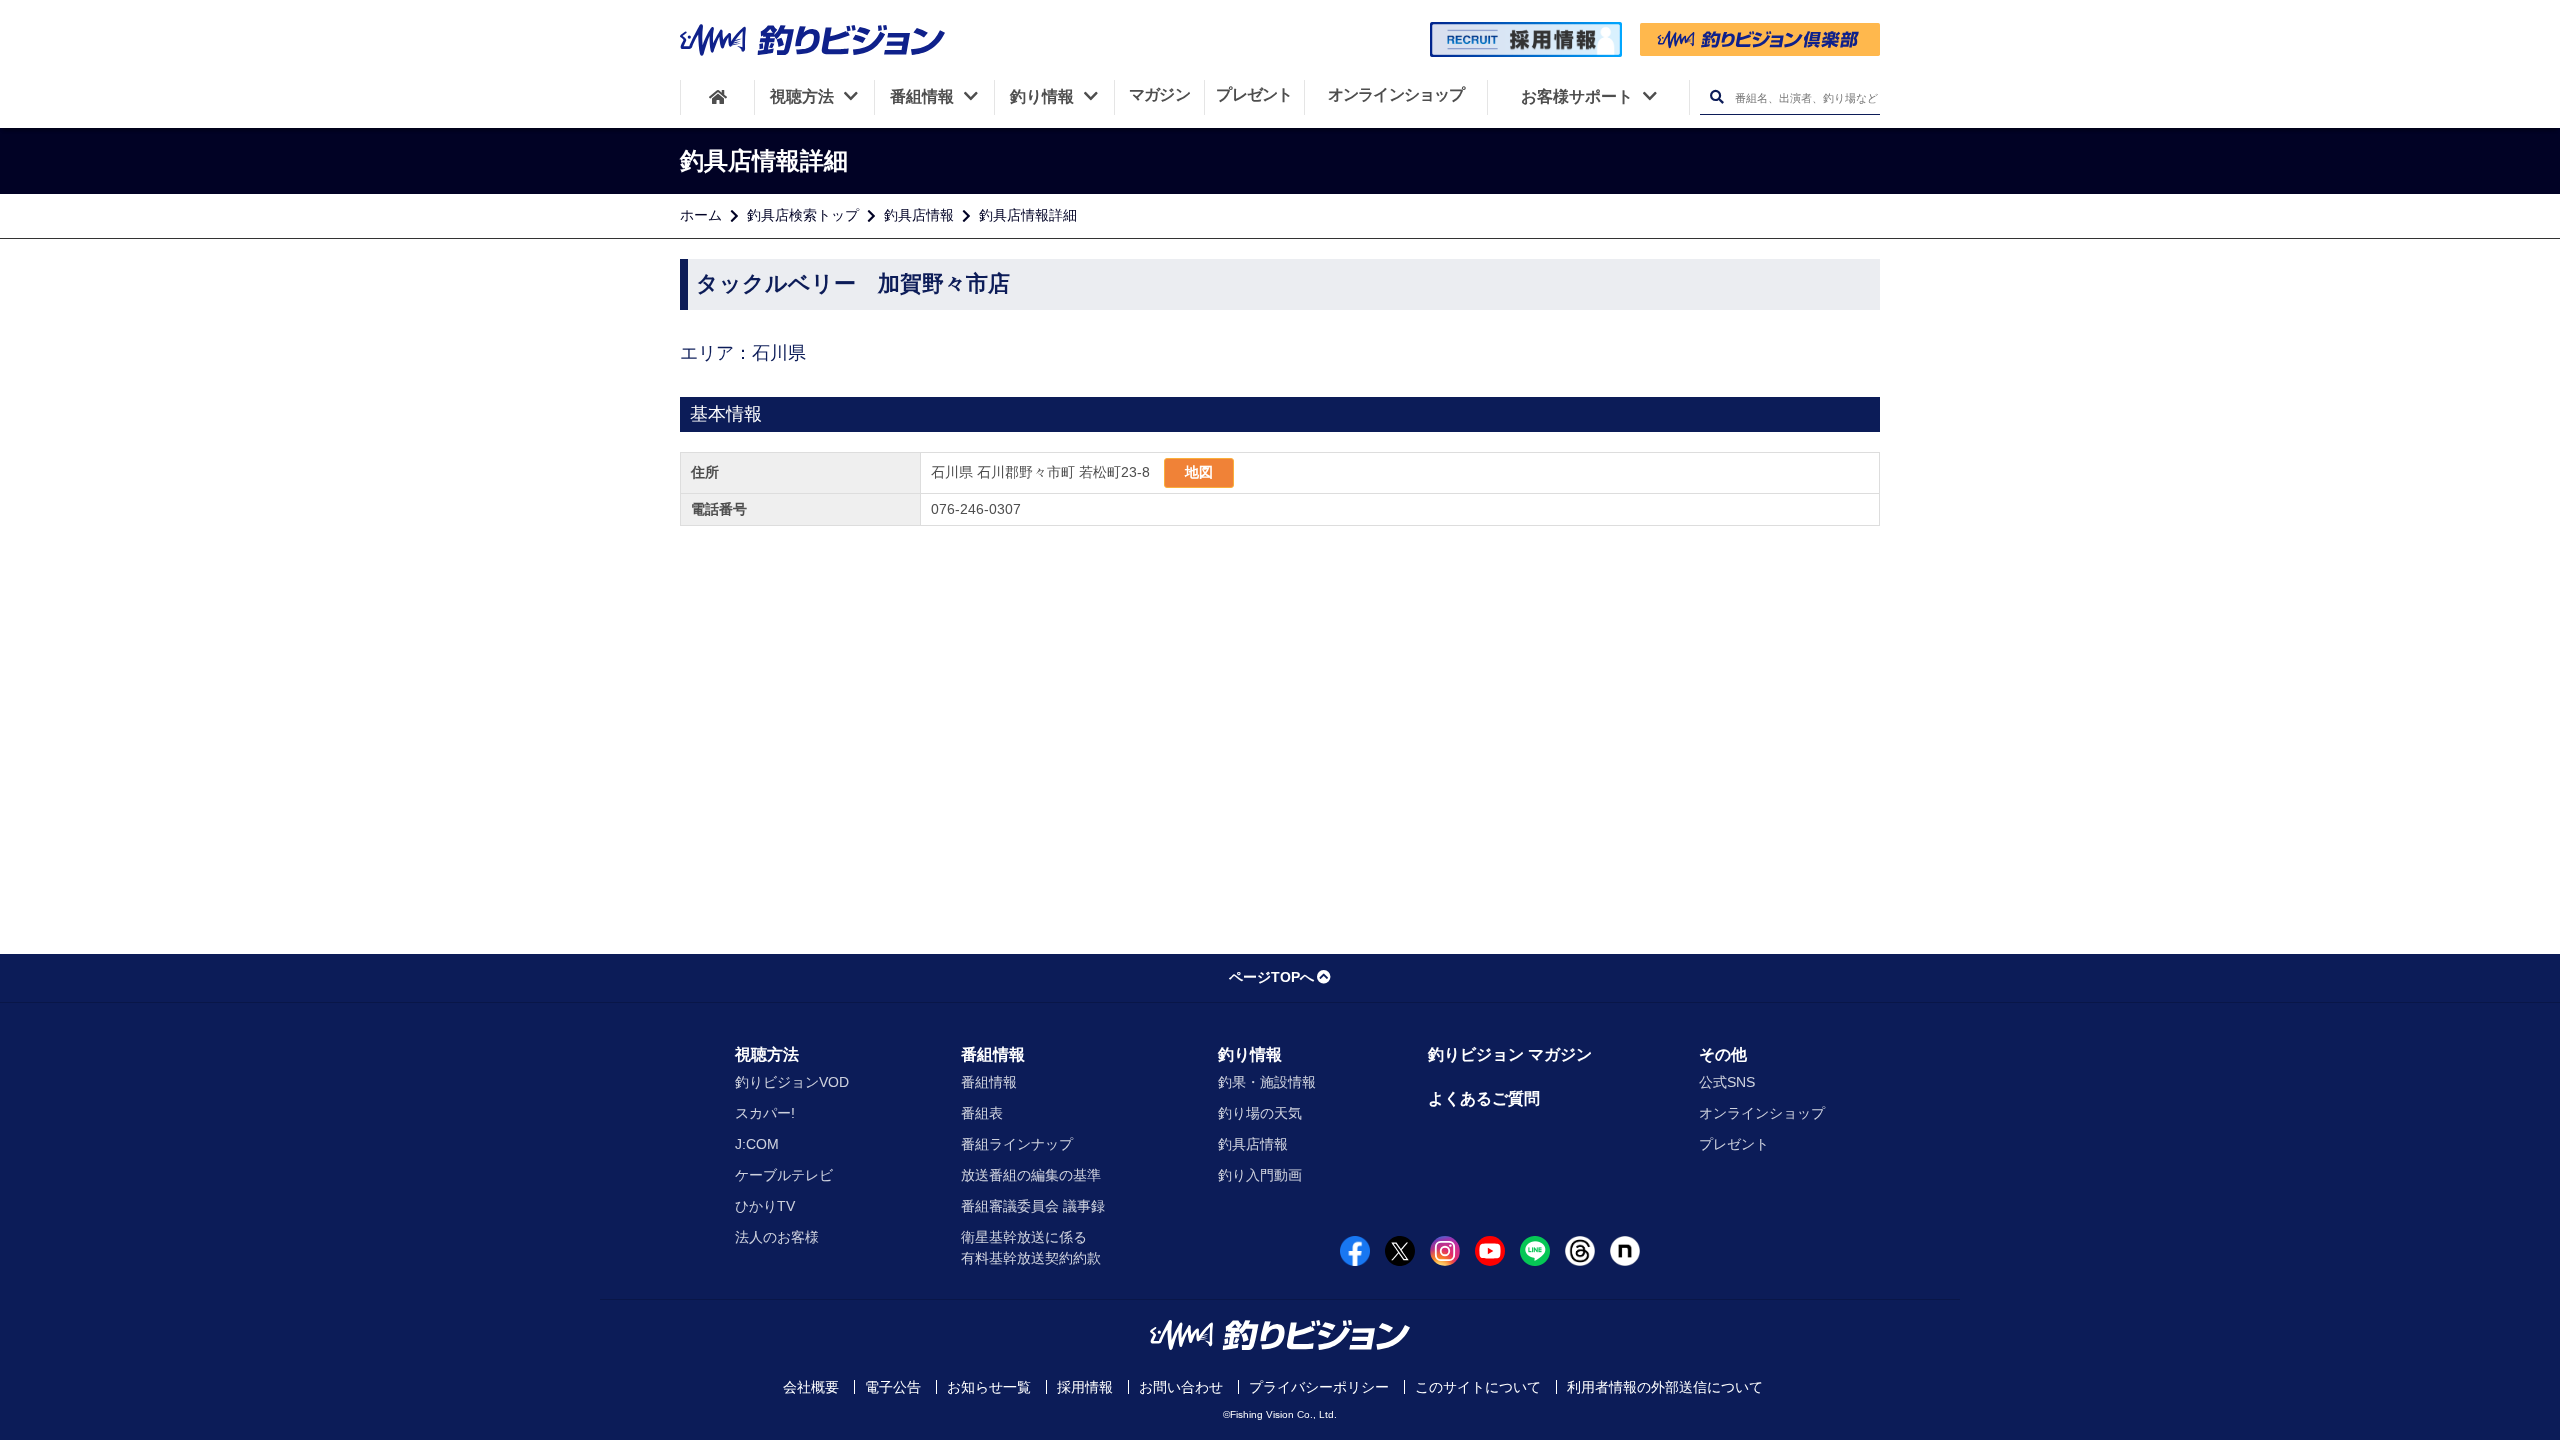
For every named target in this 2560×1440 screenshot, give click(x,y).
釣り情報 (1250, 1054)
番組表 (982, 1113)
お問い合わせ (1181, 1387)
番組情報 (993, 1054)
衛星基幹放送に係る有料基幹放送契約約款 (1031, 1247)
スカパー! (765, 1113)
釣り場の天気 (1260, 1113)
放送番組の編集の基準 (1031, 1175)
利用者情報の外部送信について (1665, 1387)
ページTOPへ (1271, 977)
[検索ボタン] (1716, 97)
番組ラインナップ (1017, 1144)
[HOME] (717, 97)
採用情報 (1085, 1387)
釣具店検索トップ (803, 215)
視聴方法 (767, 1054)
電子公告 (893, 1387)
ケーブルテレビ (784, 1175)
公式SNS (1727, 1082)
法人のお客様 (777, 1237)
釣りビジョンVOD (792, 1082)
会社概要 (811, 1387)
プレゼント (1734, 1144)
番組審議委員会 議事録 (1033, 1206)
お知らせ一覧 (989, 1387)
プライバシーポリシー (1319, 1387)
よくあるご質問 (1484, 1098)
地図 (1199, 472)
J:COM (757, 1144)
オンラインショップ (1762, 1113)
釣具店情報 (919, 215)
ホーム (701, 215)
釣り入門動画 (1260, 1175)
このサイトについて (1478, 1387)
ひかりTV (765, 1206)
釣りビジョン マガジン (1510, 1054)
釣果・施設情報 (1267, 1082)
